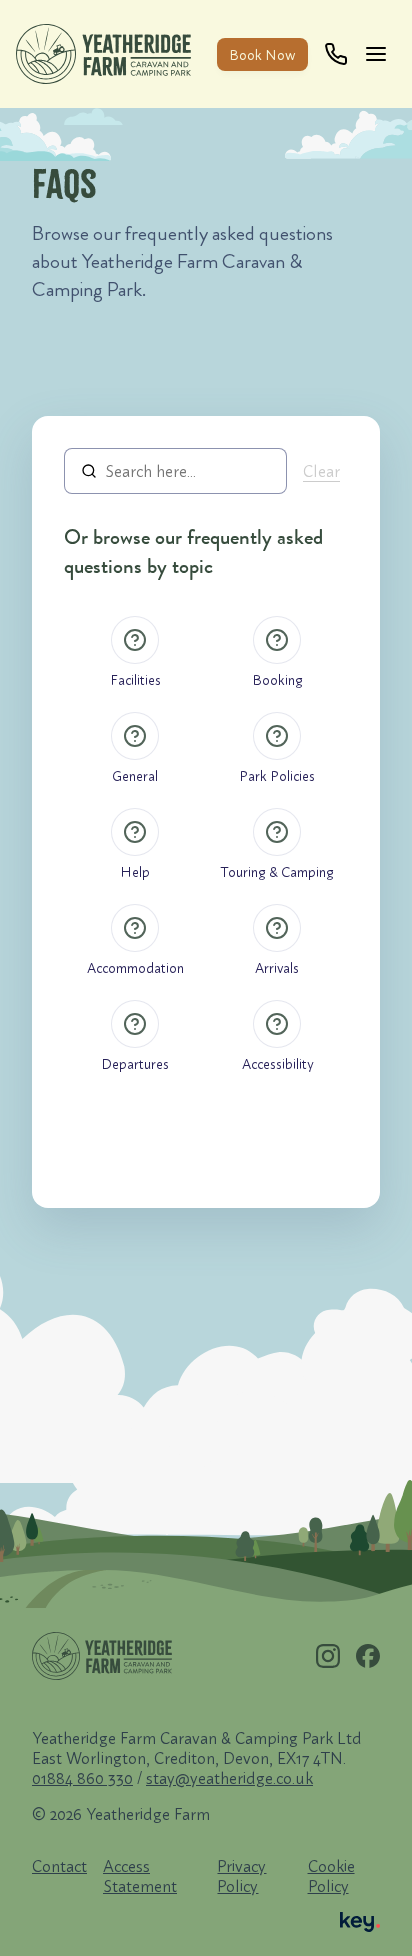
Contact (59, 1866)
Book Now (262, 54)
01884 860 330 (82, 1778)
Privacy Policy (241, 1876)
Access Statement (140, 1876)
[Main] (380, 54)
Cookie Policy (331, 1876)
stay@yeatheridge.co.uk (229, 1778)
